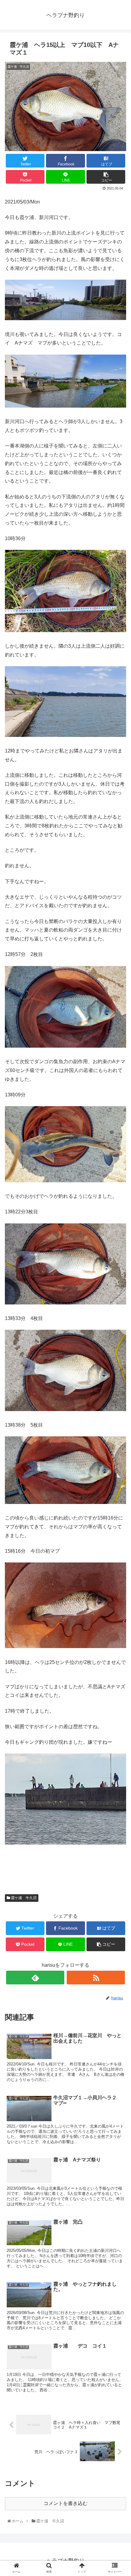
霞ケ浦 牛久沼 (23, 1898)
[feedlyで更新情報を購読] (35, 1978)
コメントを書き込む (65, 2503)
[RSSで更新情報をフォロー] (96, 1978)
